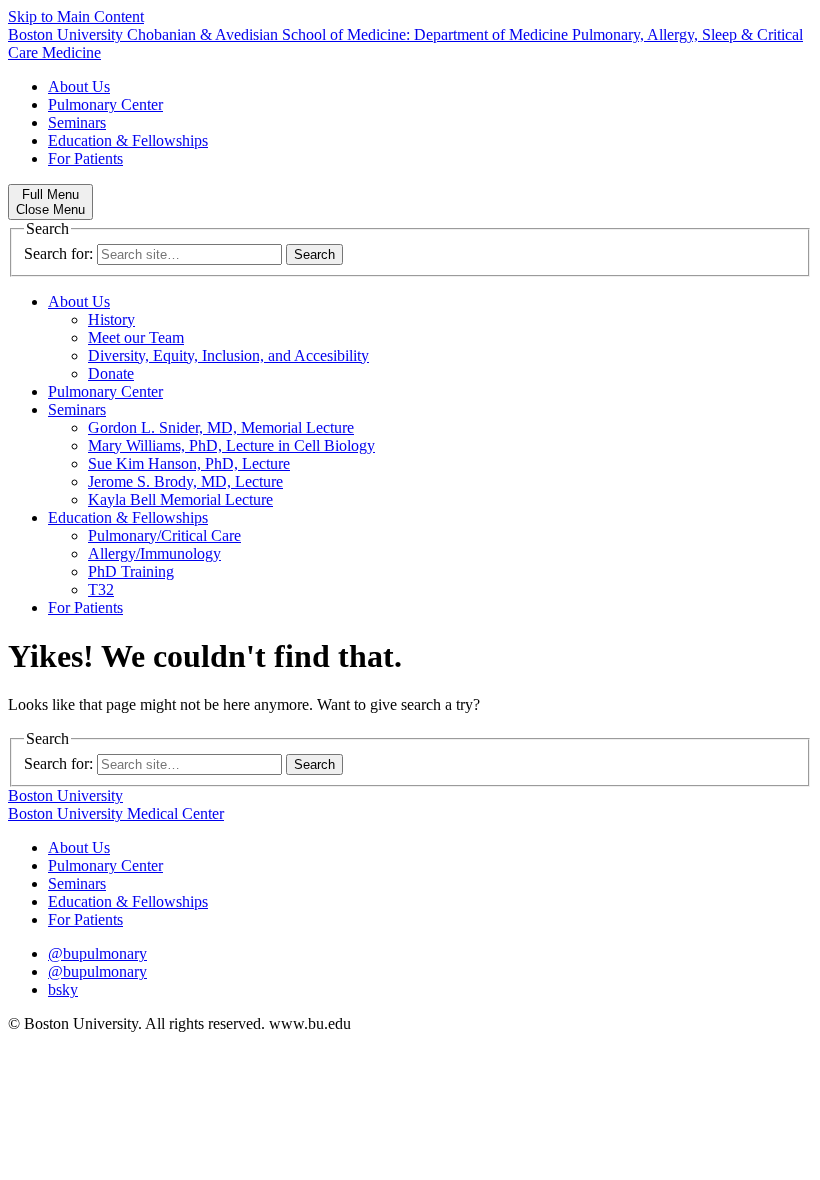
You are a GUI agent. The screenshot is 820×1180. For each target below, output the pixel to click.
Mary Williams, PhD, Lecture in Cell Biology (231, 445)
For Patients (85, 158)
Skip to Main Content (76, 16)
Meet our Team (136, 337)
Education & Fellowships (128, 140)
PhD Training (131, 571)
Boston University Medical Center (116, 813)
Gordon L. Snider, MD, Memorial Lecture (221, 427)
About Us (79, 86)
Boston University (65, 795)
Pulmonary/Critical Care (164, 535)
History (111, 319)
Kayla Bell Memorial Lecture (180, 499)
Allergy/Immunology (154, 553)
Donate (111, 373)
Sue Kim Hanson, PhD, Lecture (189, 463)
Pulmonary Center (105, 104)
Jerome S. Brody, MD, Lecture (185, 481)
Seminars (77, 122)
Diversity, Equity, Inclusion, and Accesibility (228, 355)
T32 (101, 589)
